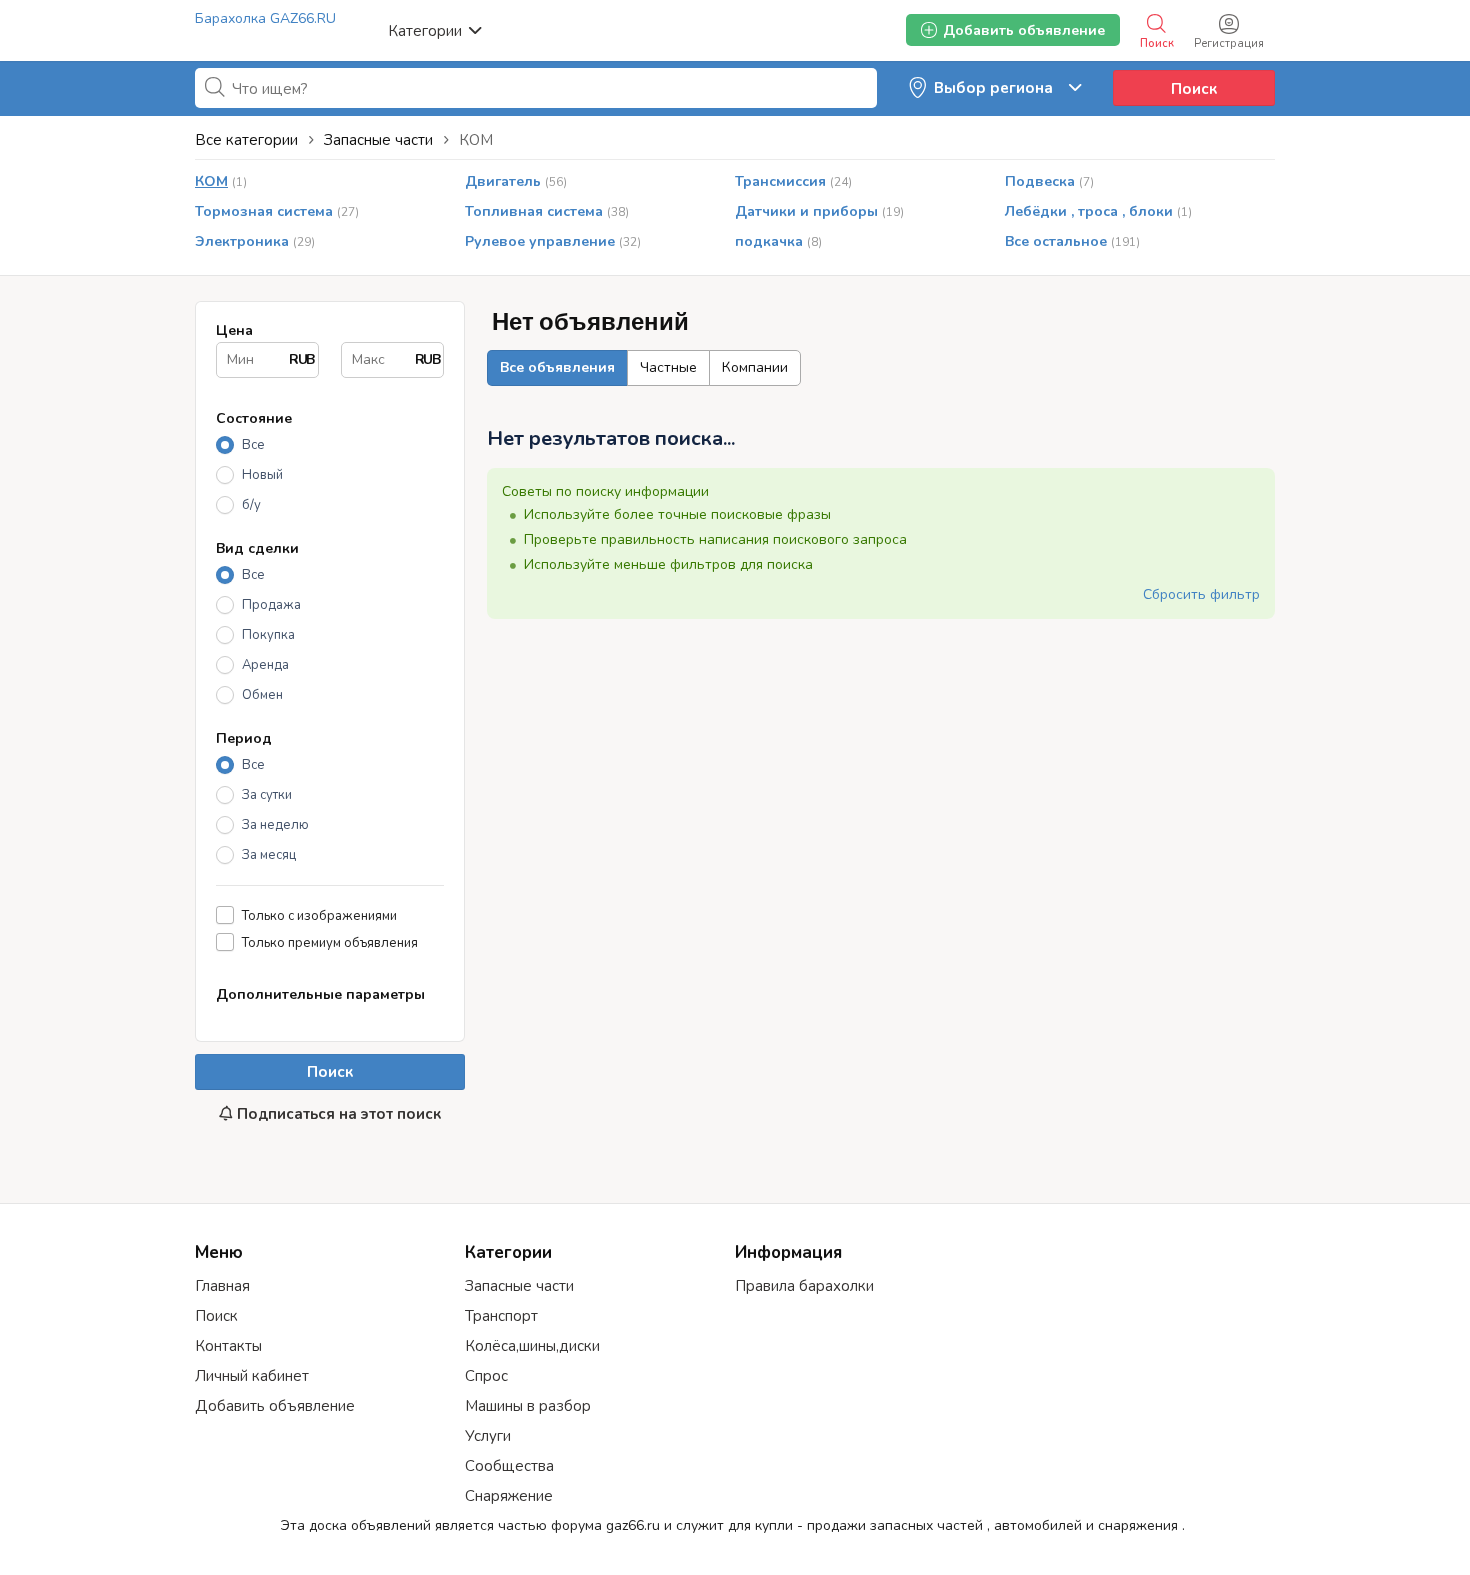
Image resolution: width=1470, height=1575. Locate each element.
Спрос (486, 1376)
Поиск (1194, 89)
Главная (222, 1286)
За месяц (269, 855)
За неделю (275, 825)
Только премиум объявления (330, 942)
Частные (668, 367)
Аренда (265, 665)
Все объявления (557, 367)
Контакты (228, 1346)
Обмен (262, 695)
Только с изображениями (319, 915)
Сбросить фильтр (1201, 594)
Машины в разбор (528, 1406)
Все (253, 445)
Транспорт (501, 1316)
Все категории (246, 140)
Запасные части (519, 1286)
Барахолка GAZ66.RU (265, 18)
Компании (755, 367)
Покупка (268, 635)
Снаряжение (509, 1496)
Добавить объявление (275, 1406)
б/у (251, 505)
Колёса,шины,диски (532, 1346)
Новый (262, 475)
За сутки (267, 795)
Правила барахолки (804, 1286)
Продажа (271, 605)
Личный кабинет (252, 1376)
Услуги (488, 1436)
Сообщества (509, 1466)
